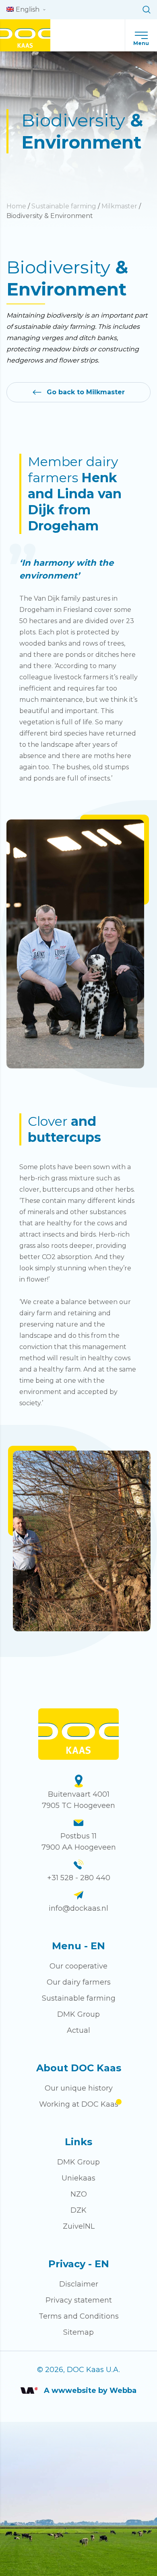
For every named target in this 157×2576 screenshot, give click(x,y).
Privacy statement (79, 2300)
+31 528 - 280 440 (79, 1878)
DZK (78, 2210)
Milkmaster (119, 206)
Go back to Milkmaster (86, 392)
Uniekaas (78, 2178)
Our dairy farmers (79, 1982)
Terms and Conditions (79, 2316)
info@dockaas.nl (78, 1908)
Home (16, 206)
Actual (78, 2030)
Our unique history (79, 2088)
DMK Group (78, 2014)
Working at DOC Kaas (79, 2104)
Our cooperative (78, 1966)
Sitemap (78, 2332)
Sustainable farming (64, 206)
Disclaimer (79, 2284)
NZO (79, 2194)
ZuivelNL (79, 2226)
